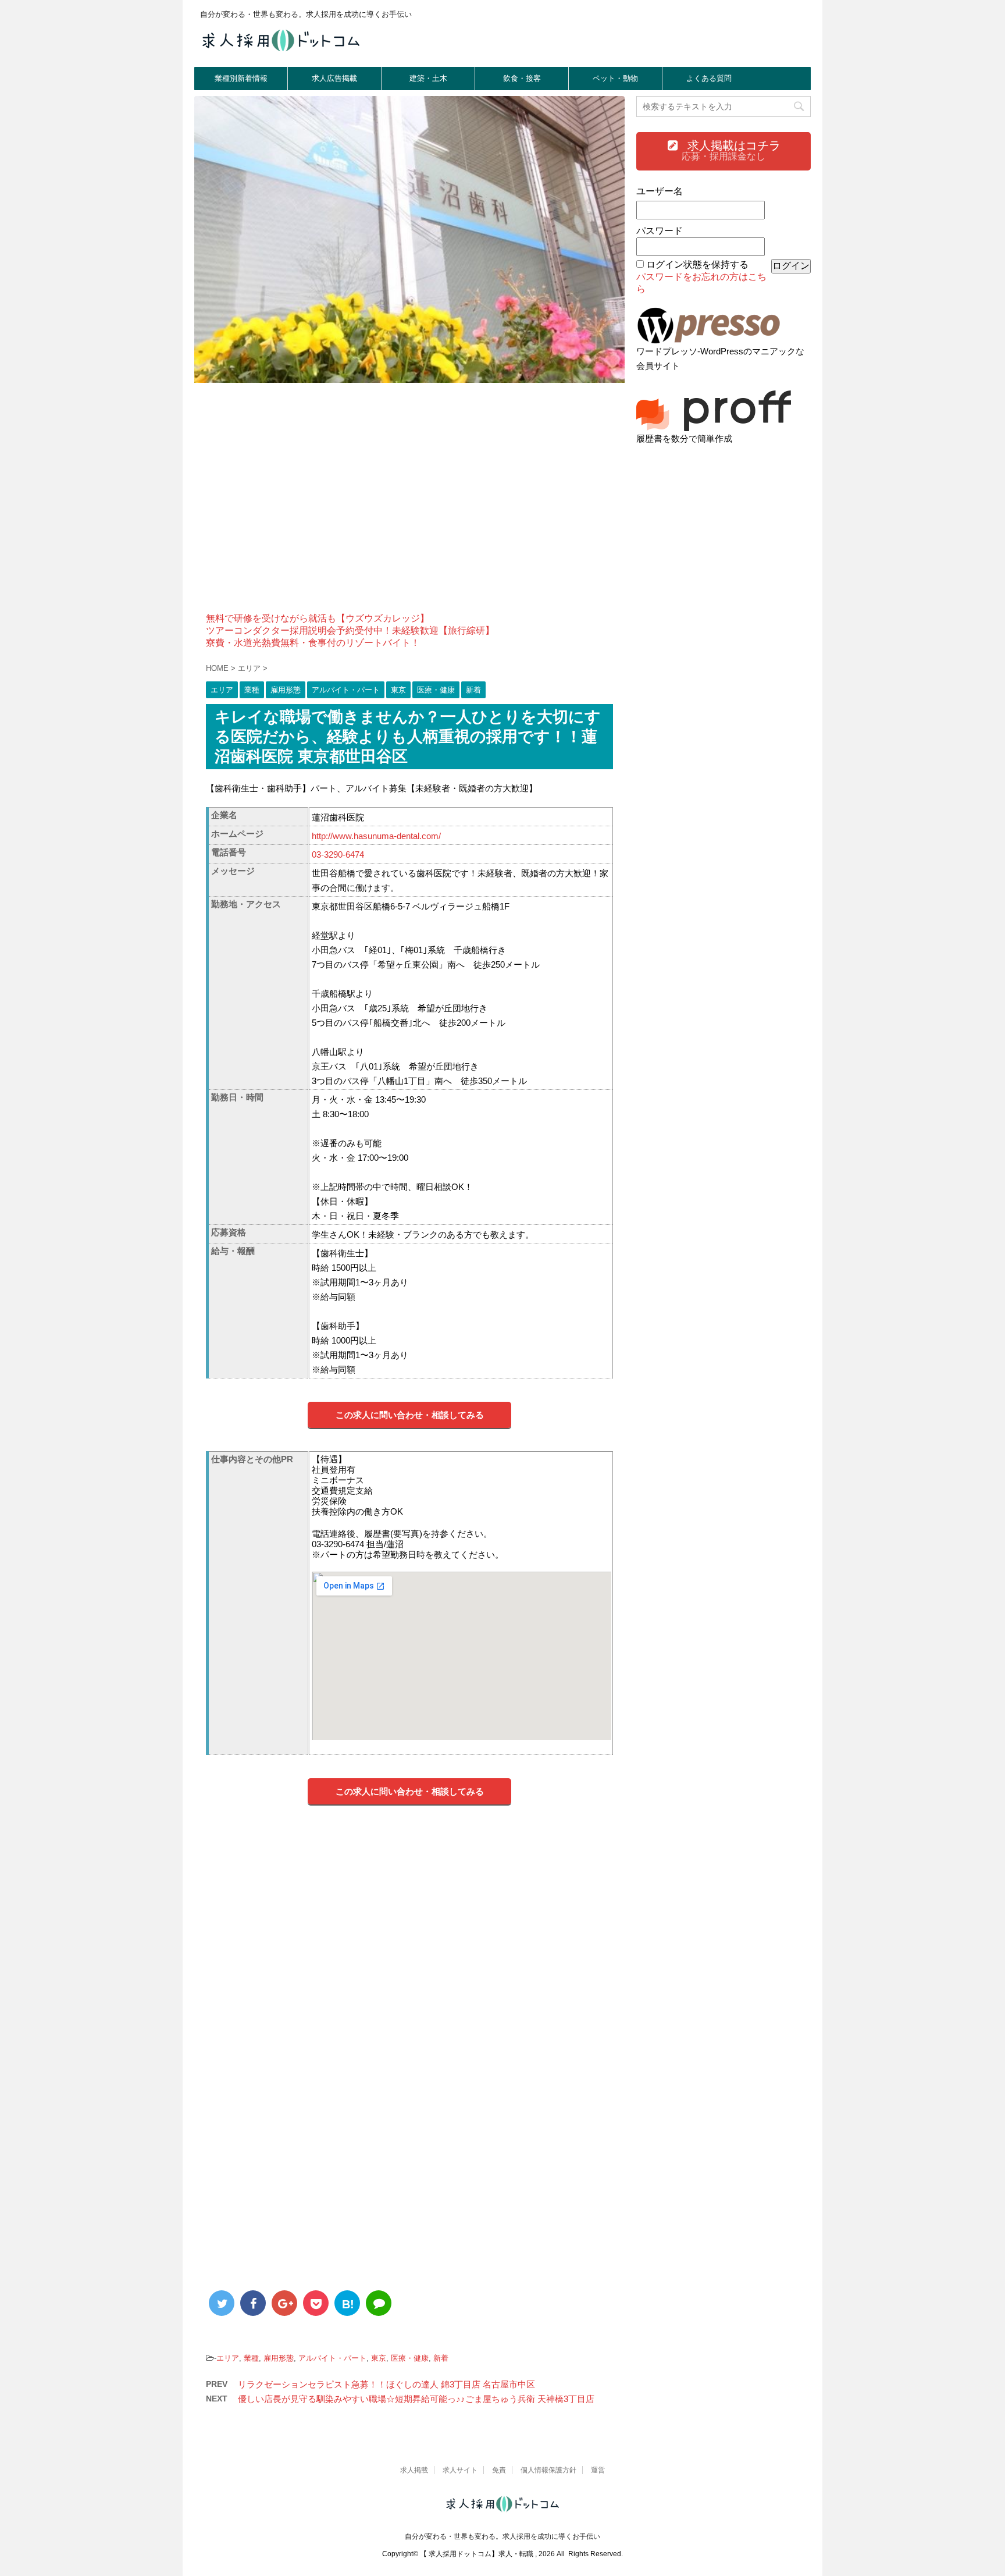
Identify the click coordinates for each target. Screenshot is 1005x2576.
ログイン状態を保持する (697, 264)
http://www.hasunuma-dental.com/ (376, 836)
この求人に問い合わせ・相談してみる (410, 1415)
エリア (228, 2358)
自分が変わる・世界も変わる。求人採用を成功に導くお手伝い (502, 2536)
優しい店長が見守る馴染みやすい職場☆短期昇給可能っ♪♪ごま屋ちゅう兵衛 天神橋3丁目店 (416, 2399)
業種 (251, 2358)
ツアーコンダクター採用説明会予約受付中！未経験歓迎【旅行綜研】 (350, 630)
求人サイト (460, 2470)
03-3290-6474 (338, 854)
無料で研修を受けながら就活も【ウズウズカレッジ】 (318, 618)
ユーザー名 (660, 191)
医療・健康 (410, 2358)
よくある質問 (709, 78)
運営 (598, 2470)
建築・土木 (428, 78)
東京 (379, 2358)
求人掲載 (414, 2470)
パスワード (660, 231)
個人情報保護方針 (548, 2470)
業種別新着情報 (241, 78)
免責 (499, 2470)
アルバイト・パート (332, 2358)
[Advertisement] (409, 505)
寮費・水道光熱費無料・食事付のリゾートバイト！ (313, 643)
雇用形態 (279, 2358)
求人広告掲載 (334, 78)
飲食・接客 (522, 78)
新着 (441, 2358)
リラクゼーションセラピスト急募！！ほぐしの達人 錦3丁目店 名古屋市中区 (386, 2384)
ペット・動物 (615, 78)
